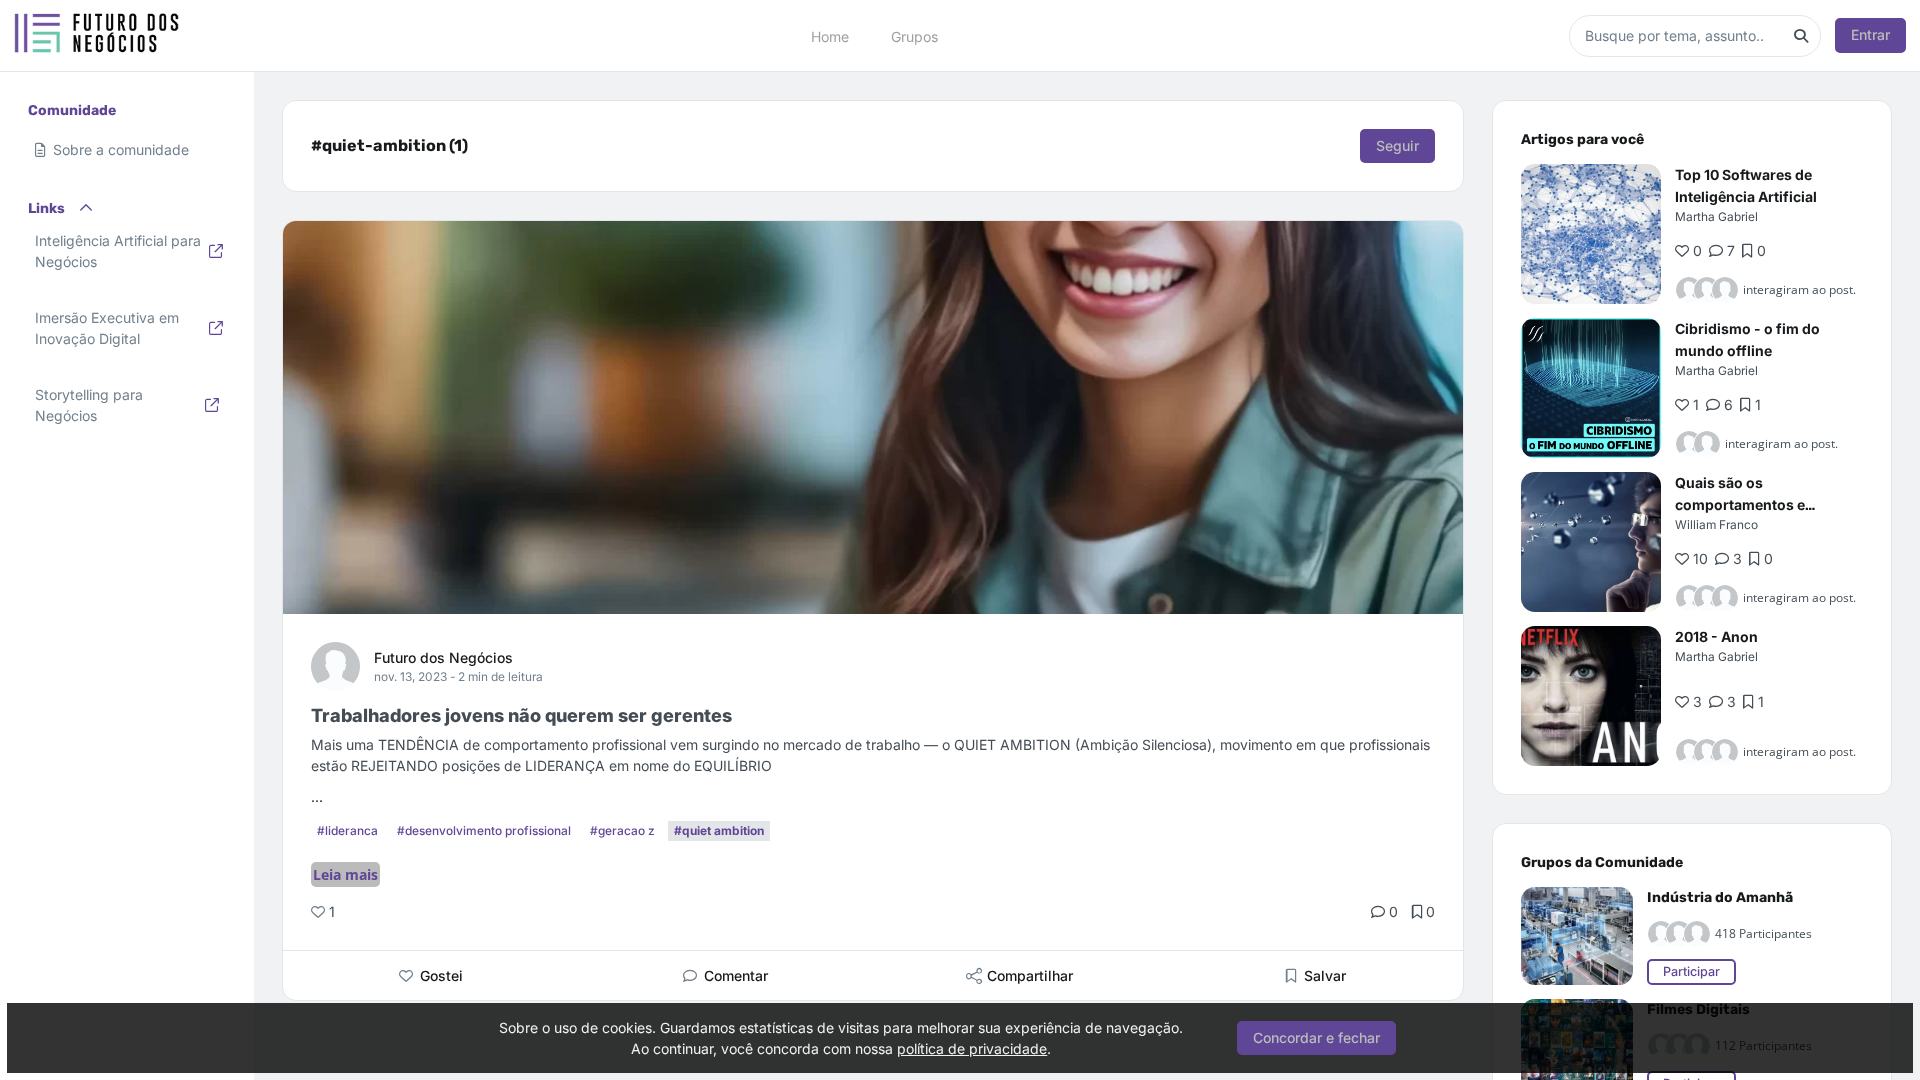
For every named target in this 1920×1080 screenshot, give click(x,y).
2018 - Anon (1716, 636)
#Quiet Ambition (719, 830)
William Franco (1716, 524)
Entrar (1870, 34)
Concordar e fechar (1316, 1037)
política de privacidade (972, 1048)
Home (830, 35)
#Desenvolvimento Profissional (484, 830)
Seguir (1397, 145)
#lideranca (347, 830)
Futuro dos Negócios (443, 657)
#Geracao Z (622, 830)
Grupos (914, 35)
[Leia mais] (1591, 234)
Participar (1691, 971)
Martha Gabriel (1716, 216)
